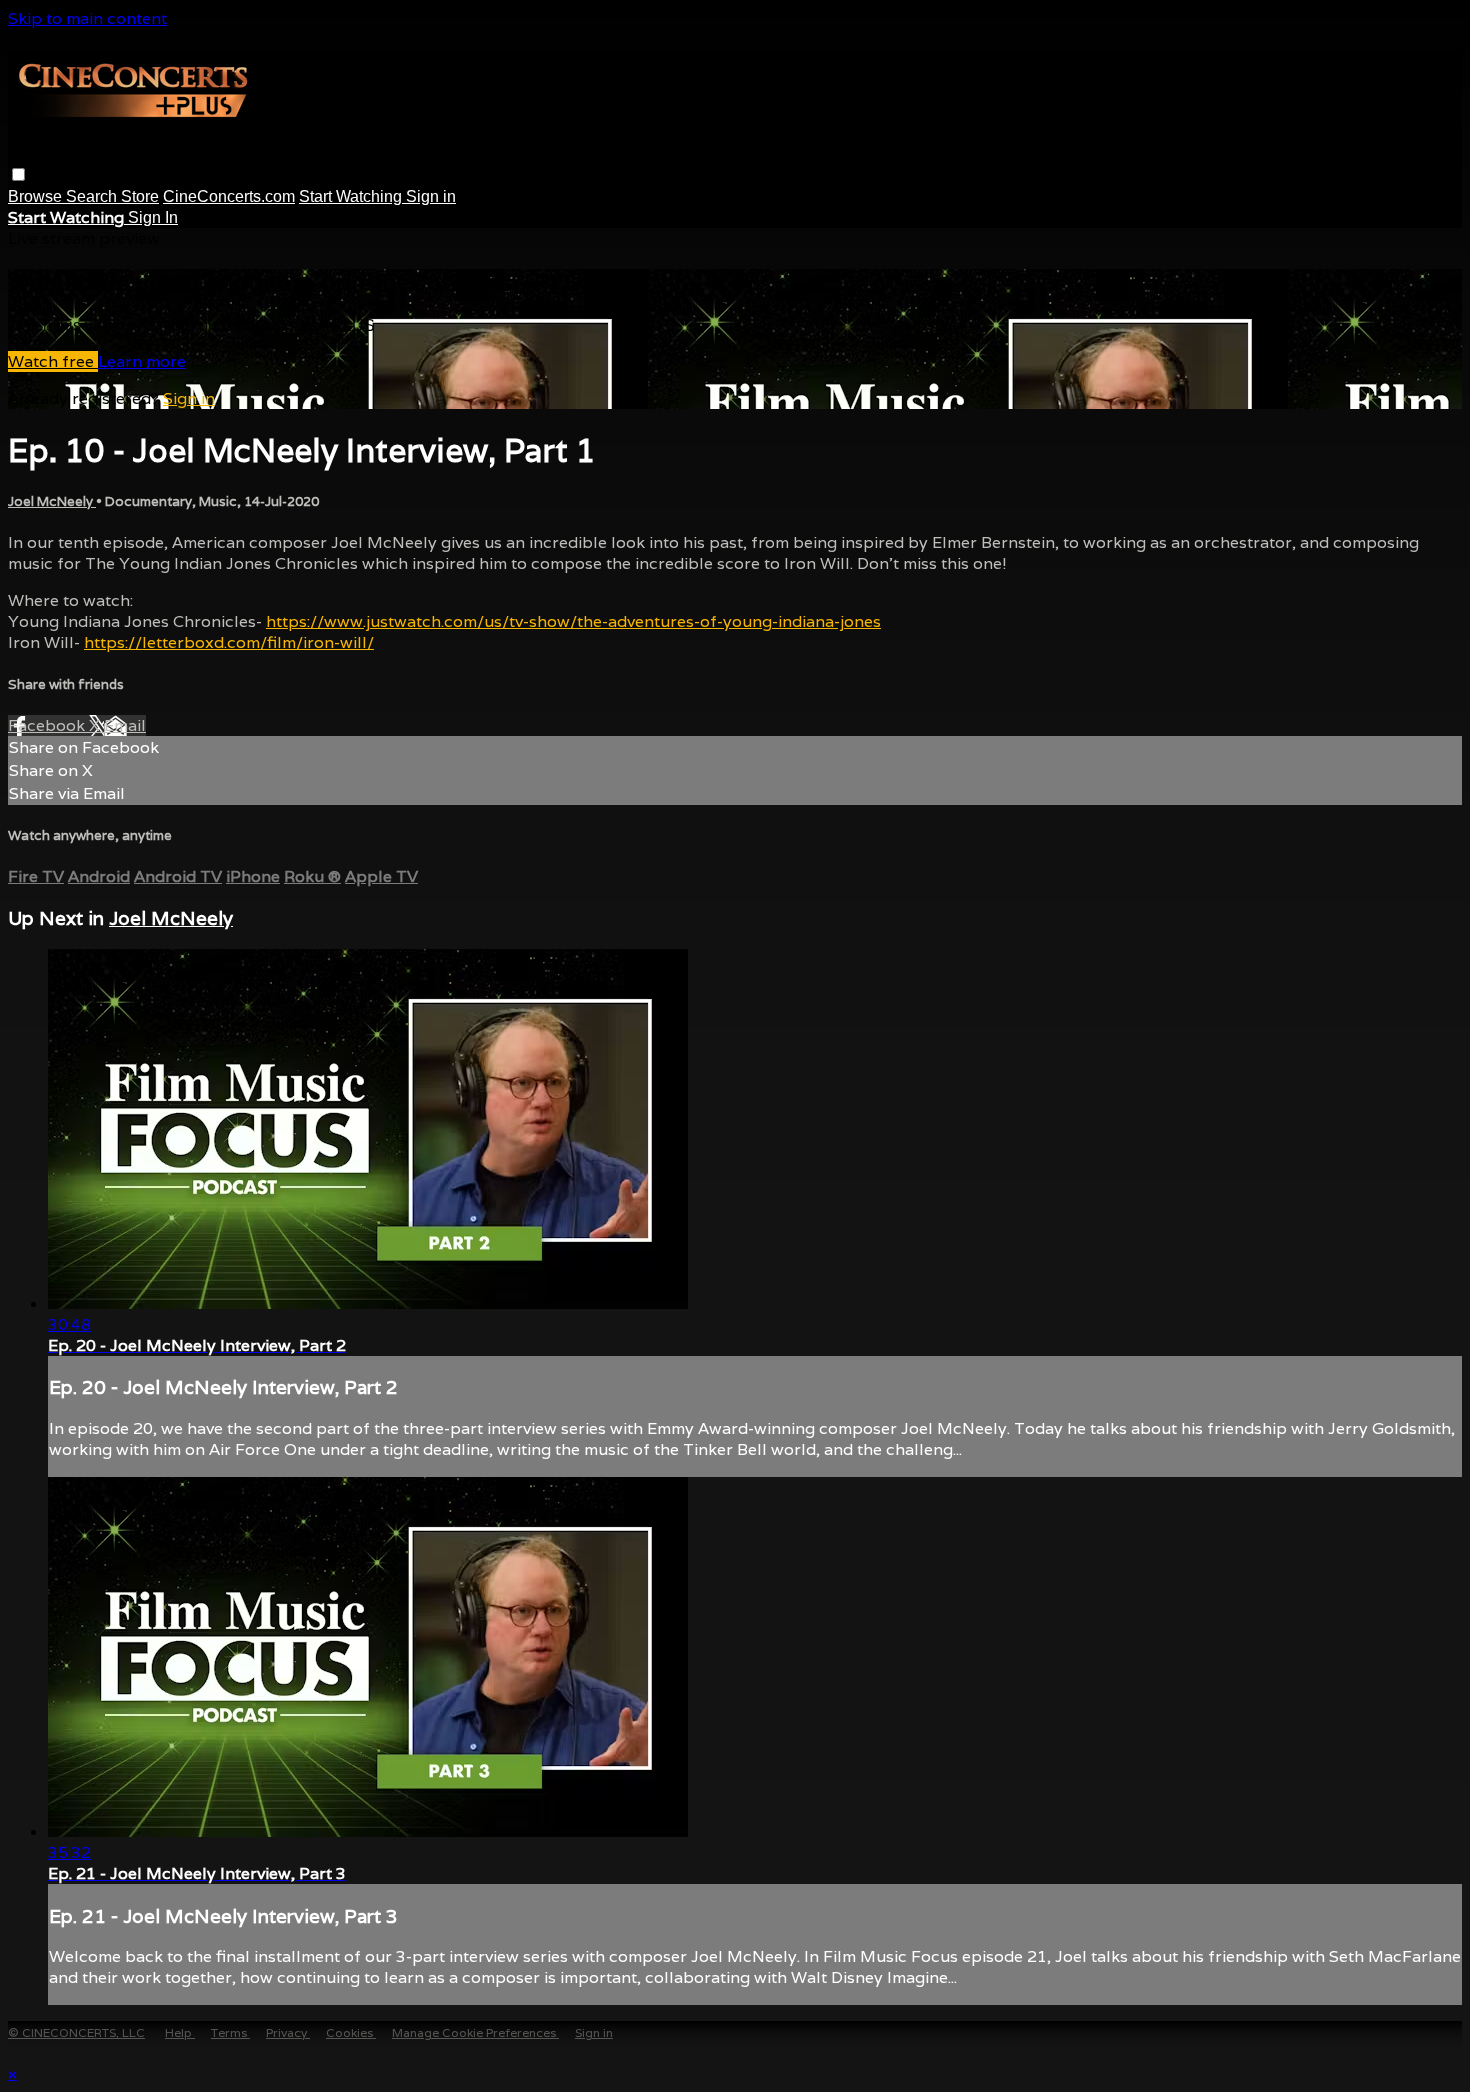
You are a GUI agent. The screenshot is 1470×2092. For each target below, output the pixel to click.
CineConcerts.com (229, 196)
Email (125, 725)
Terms (230, 2032)
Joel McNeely (52, 501)
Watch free (53, 361)
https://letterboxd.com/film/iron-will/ (229, 642)
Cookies (351, 2032)
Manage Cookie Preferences (475, 2032)
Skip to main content (87, 18)
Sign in (431, 196)
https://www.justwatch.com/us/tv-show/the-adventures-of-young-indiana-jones (573, 621)
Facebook (48, 725)
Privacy (288, 2032)
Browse (37, 196)
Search (93, 196)
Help (180, 2032)
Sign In (153, 217)
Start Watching (352, 196)
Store (140, 196)
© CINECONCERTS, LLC (76, 2032)
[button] (18, 174)
